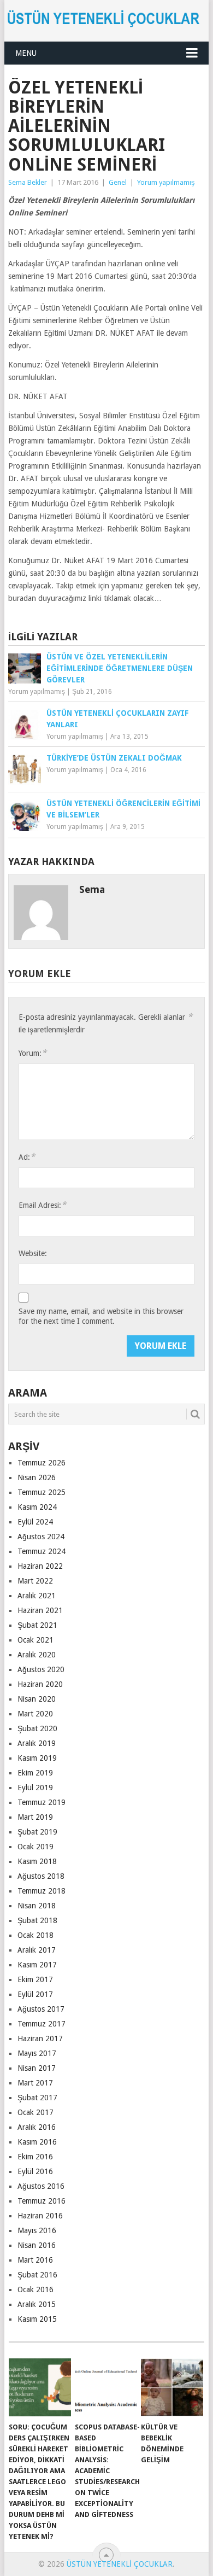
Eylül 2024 (35, 1522)
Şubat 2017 (37, 2098)
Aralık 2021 (37, 1596)
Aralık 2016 (37, 2127)
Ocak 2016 (35, 2289)
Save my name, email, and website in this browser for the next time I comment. (101, 1316)
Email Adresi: (42, 1205)
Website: (33, 1253)
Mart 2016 (35, 2260)
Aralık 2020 (37, 1655)
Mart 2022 (35, 1581)
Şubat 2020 (37, 1728)
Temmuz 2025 (42, 1492)
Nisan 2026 (37, 1477)
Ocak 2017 (35, 2112)
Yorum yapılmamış (166, 182)
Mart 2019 (35, 1817)
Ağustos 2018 (41, 1876)
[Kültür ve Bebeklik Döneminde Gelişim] (172, 2387)
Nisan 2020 (37, 1699)
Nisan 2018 (37, 1906)
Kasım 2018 (37, 1861)
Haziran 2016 (40, 2216)
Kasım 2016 (37, 2142)
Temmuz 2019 (42, 1802)
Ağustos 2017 (41, 2009)
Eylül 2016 (35, 2171)
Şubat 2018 (37, 1920)
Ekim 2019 (35, 1773)
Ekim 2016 (35, 2157)
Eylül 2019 (35, 1788)
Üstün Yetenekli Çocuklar (120, 2564)
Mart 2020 (35, 1714)
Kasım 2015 (37, 2319)
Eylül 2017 (35, 1994)
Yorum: (32, 1053)
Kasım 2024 (37, 1507)
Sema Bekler (28, 182)
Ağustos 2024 (41, 1537)
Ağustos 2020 (41, 1669)
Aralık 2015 (37, 2304)
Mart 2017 (35, 2083)
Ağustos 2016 (41, 2186)
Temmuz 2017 (42, 2024)
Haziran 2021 (40, 1610)
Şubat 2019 (37, 1832)
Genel (118, 182)
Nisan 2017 (37, 2068)
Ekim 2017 (35, 1979)
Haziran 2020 (40, 1684)
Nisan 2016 (37, 2245)
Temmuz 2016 (42, 2201)
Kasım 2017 (37, 1965)
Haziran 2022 (40, 1566)
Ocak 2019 (35, 1847)
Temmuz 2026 (42, 1463)
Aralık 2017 (37, 1950)
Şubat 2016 (37, 2275)
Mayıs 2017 (37, 2053)
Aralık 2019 (37, 1743)
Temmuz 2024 (42, 1551)
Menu (26, 53)
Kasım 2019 (37, 1758)
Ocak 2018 (35, 1935)
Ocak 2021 (35, 1640)
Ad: (27, 1157)
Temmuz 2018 (42, 1891)
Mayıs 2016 (37, 2230)
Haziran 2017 (40, 2038)
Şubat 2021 (37, 1625)
